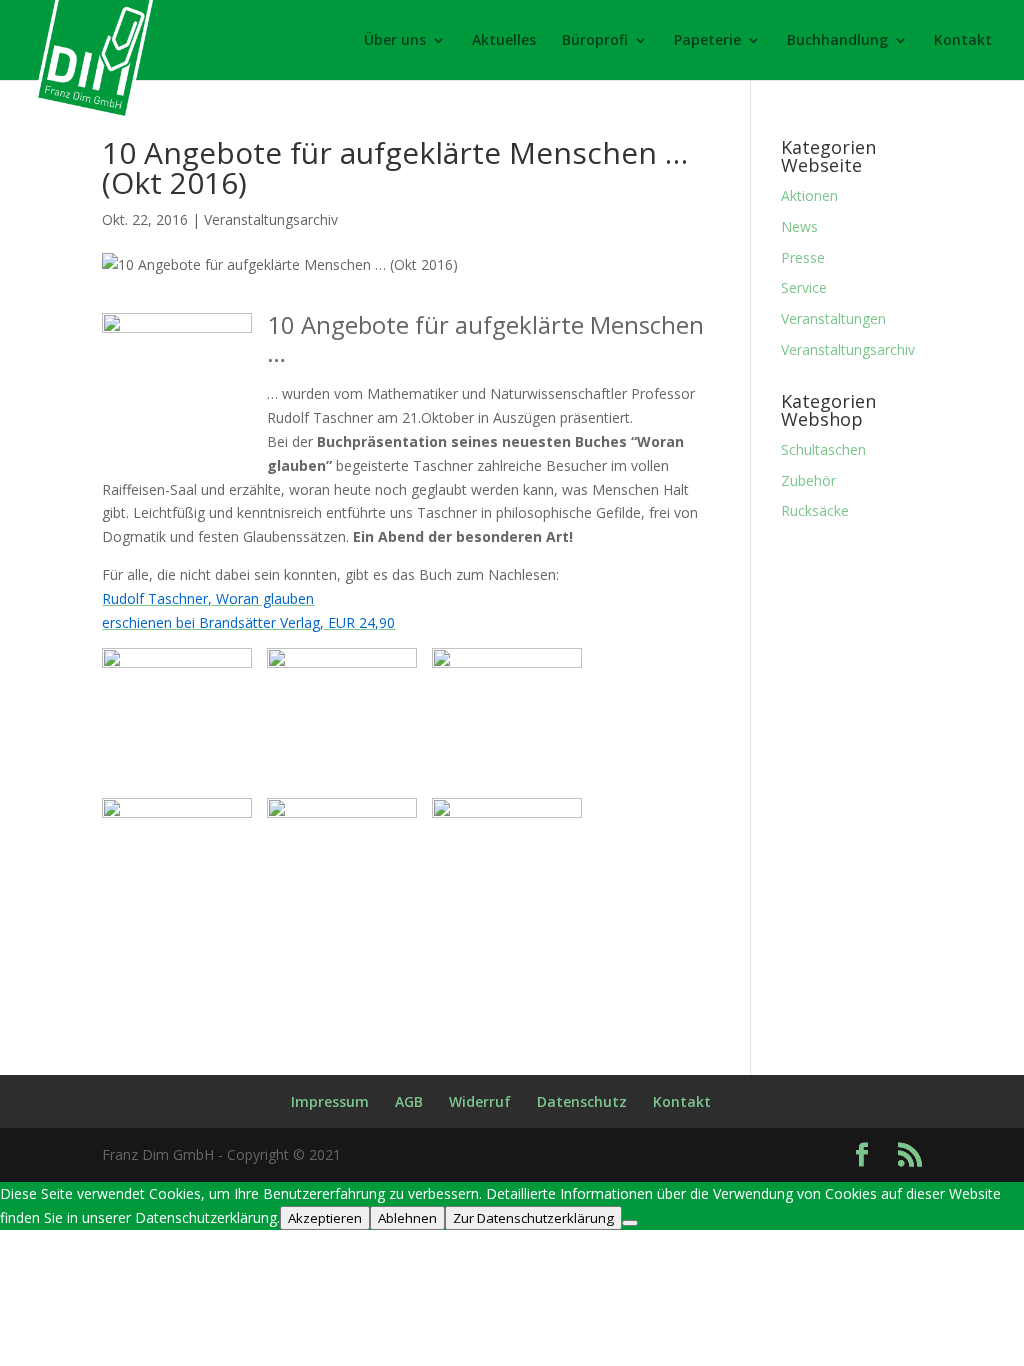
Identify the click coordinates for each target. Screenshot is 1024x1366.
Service (804, 287)
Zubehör (808, 480)
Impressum (330, 1101)
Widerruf (480, 1101)
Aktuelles (504, 41)
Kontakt (963, 41)
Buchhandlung (837, 41)
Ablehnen (407, 1218)
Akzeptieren (325, 1218)
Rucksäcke (815, 510)
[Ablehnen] (630, 1223)
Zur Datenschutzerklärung (533, 1218)
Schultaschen (823, 449)
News (799, 226)
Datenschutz (582, 1101)
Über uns (395, 41)
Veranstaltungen (833, 318)
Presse (803, 257)
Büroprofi (595, 41)
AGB (409, 1101)
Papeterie (707, 41)
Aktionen (809, 195)
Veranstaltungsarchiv (271, 219)
